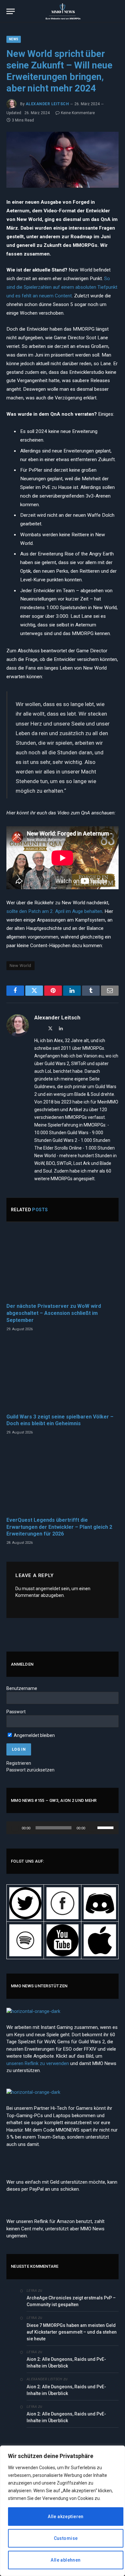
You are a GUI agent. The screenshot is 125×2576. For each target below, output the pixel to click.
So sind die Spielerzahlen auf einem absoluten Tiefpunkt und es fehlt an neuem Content (62, 287)
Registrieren (19, 1763)
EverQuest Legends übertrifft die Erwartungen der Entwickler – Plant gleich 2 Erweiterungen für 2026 (59, 1527)
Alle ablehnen (66, 2560)
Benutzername (22, 1688)
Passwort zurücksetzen (30, 1770)
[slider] (106, 1827)
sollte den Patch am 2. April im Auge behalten (54, 911)
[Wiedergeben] (15, 1828)
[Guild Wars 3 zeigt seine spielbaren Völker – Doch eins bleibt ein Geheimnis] (63, 1375)
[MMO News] (63, 11)
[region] (63, 2511)
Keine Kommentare (78, 113)
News (14, 39)
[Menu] (11, 11)
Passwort (16, 1712)
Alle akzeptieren (66, 2517)
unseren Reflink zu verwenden (38, 2063)
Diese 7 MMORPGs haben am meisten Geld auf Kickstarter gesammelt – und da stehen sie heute (72, 2332)
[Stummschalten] (92, 1828)
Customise (66, 2538)
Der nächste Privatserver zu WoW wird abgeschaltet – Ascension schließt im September (54, 1313)
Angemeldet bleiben (34, 1735)
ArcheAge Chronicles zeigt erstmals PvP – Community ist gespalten (71, 2301)
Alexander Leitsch (47, 104)
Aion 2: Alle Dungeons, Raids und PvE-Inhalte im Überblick (66, 2363)
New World (21, 966)
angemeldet (48, 1589)
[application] (63, 1828)
